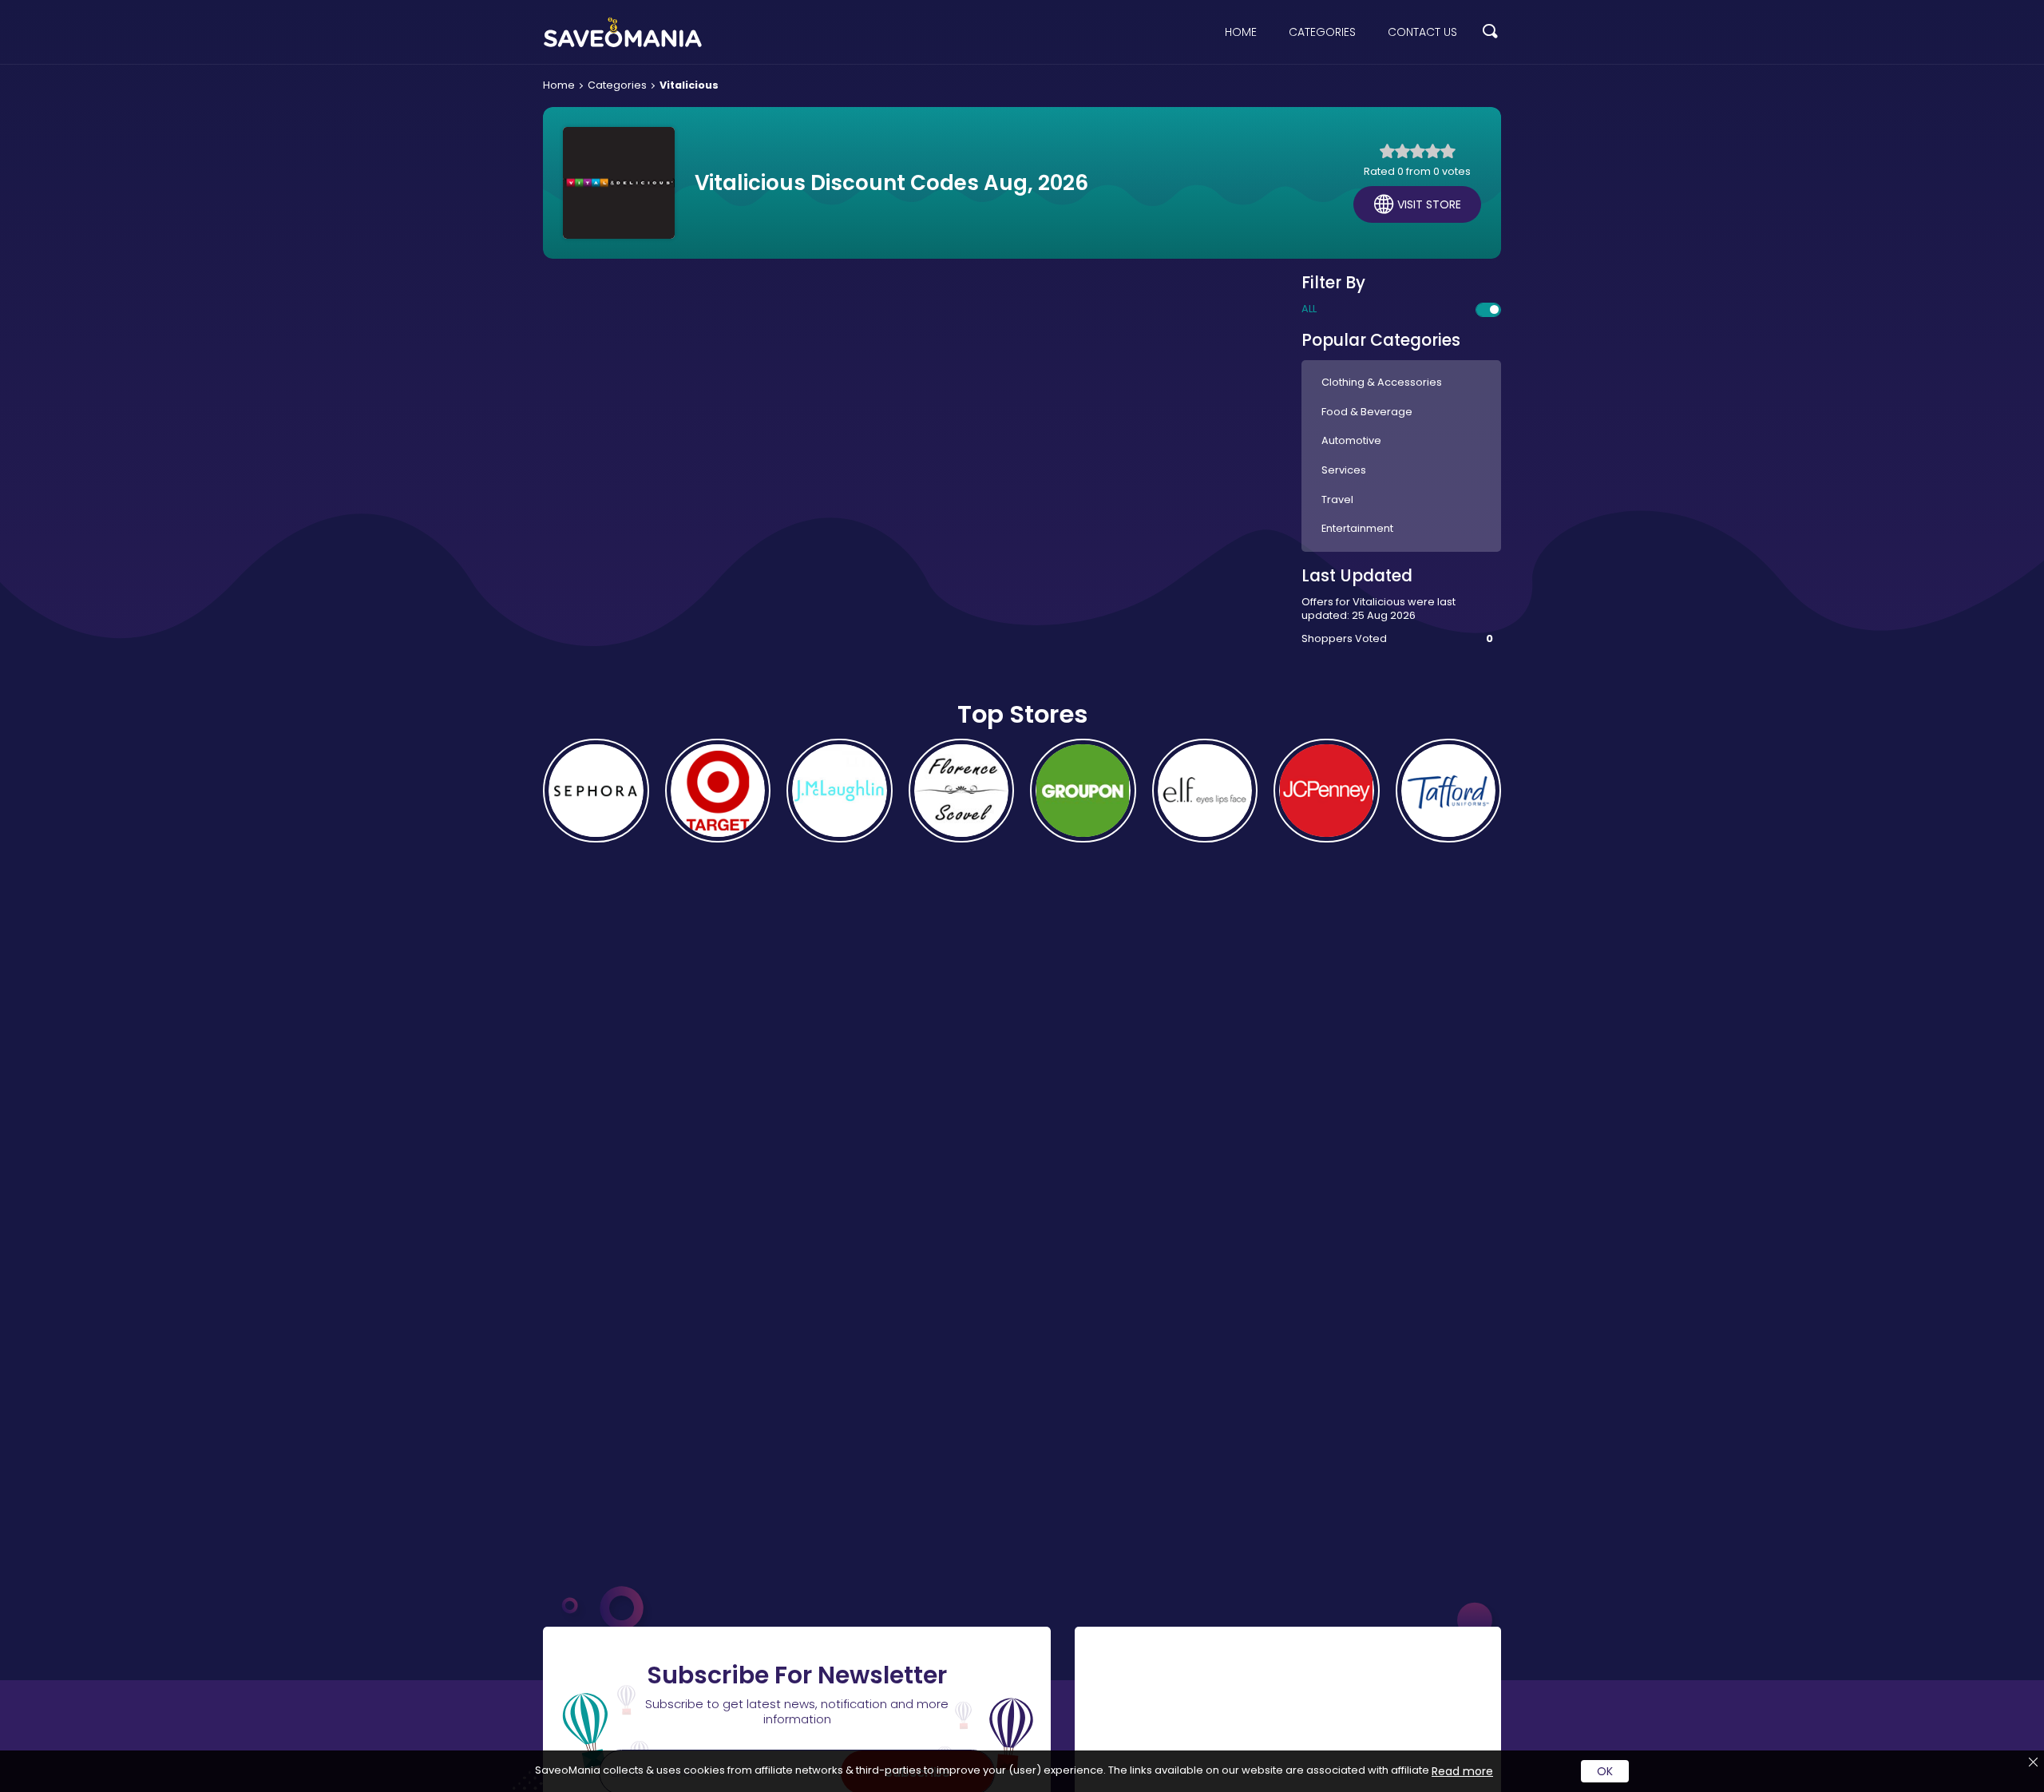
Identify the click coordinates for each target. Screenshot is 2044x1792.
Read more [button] (1462, 1771)
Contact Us (1422, 32)
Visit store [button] (1429, 204)
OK (1605, 1771)
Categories (1322, 32)
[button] (1490, 32)
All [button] (1309, 309)
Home (1241, 32)
